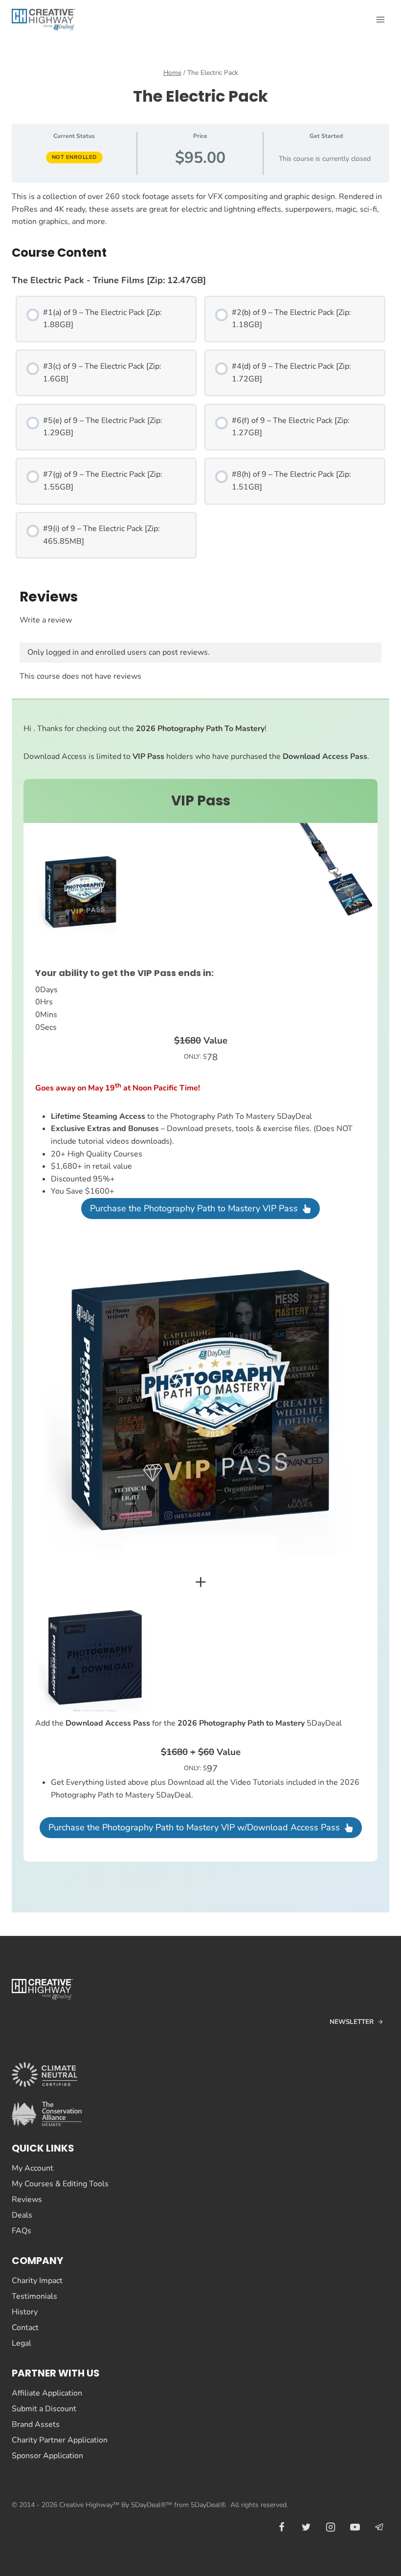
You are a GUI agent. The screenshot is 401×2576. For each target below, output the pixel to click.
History (25, 2312)
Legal (22, 2343)
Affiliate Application (47, 2393)
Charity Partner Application (60, 2440)
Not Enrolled (74, 157)
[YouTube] (355, 2527)
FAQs (22, 2231)
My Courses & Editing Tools (60, 2184)
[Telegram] (379, 2527)
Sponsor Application (47, 2456)
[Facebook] (282, 2527)
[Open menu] (380, 19)
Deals (22, 2215)
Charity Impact (37, 2281)
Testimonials (34, 2296)
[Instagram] (331, 2527)
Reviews (27, 2199)
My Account (33, 2168)
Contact (25, 2328)
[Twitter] (306, 2527)
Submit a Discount (44, 2409)
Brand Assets (36, 2424)
